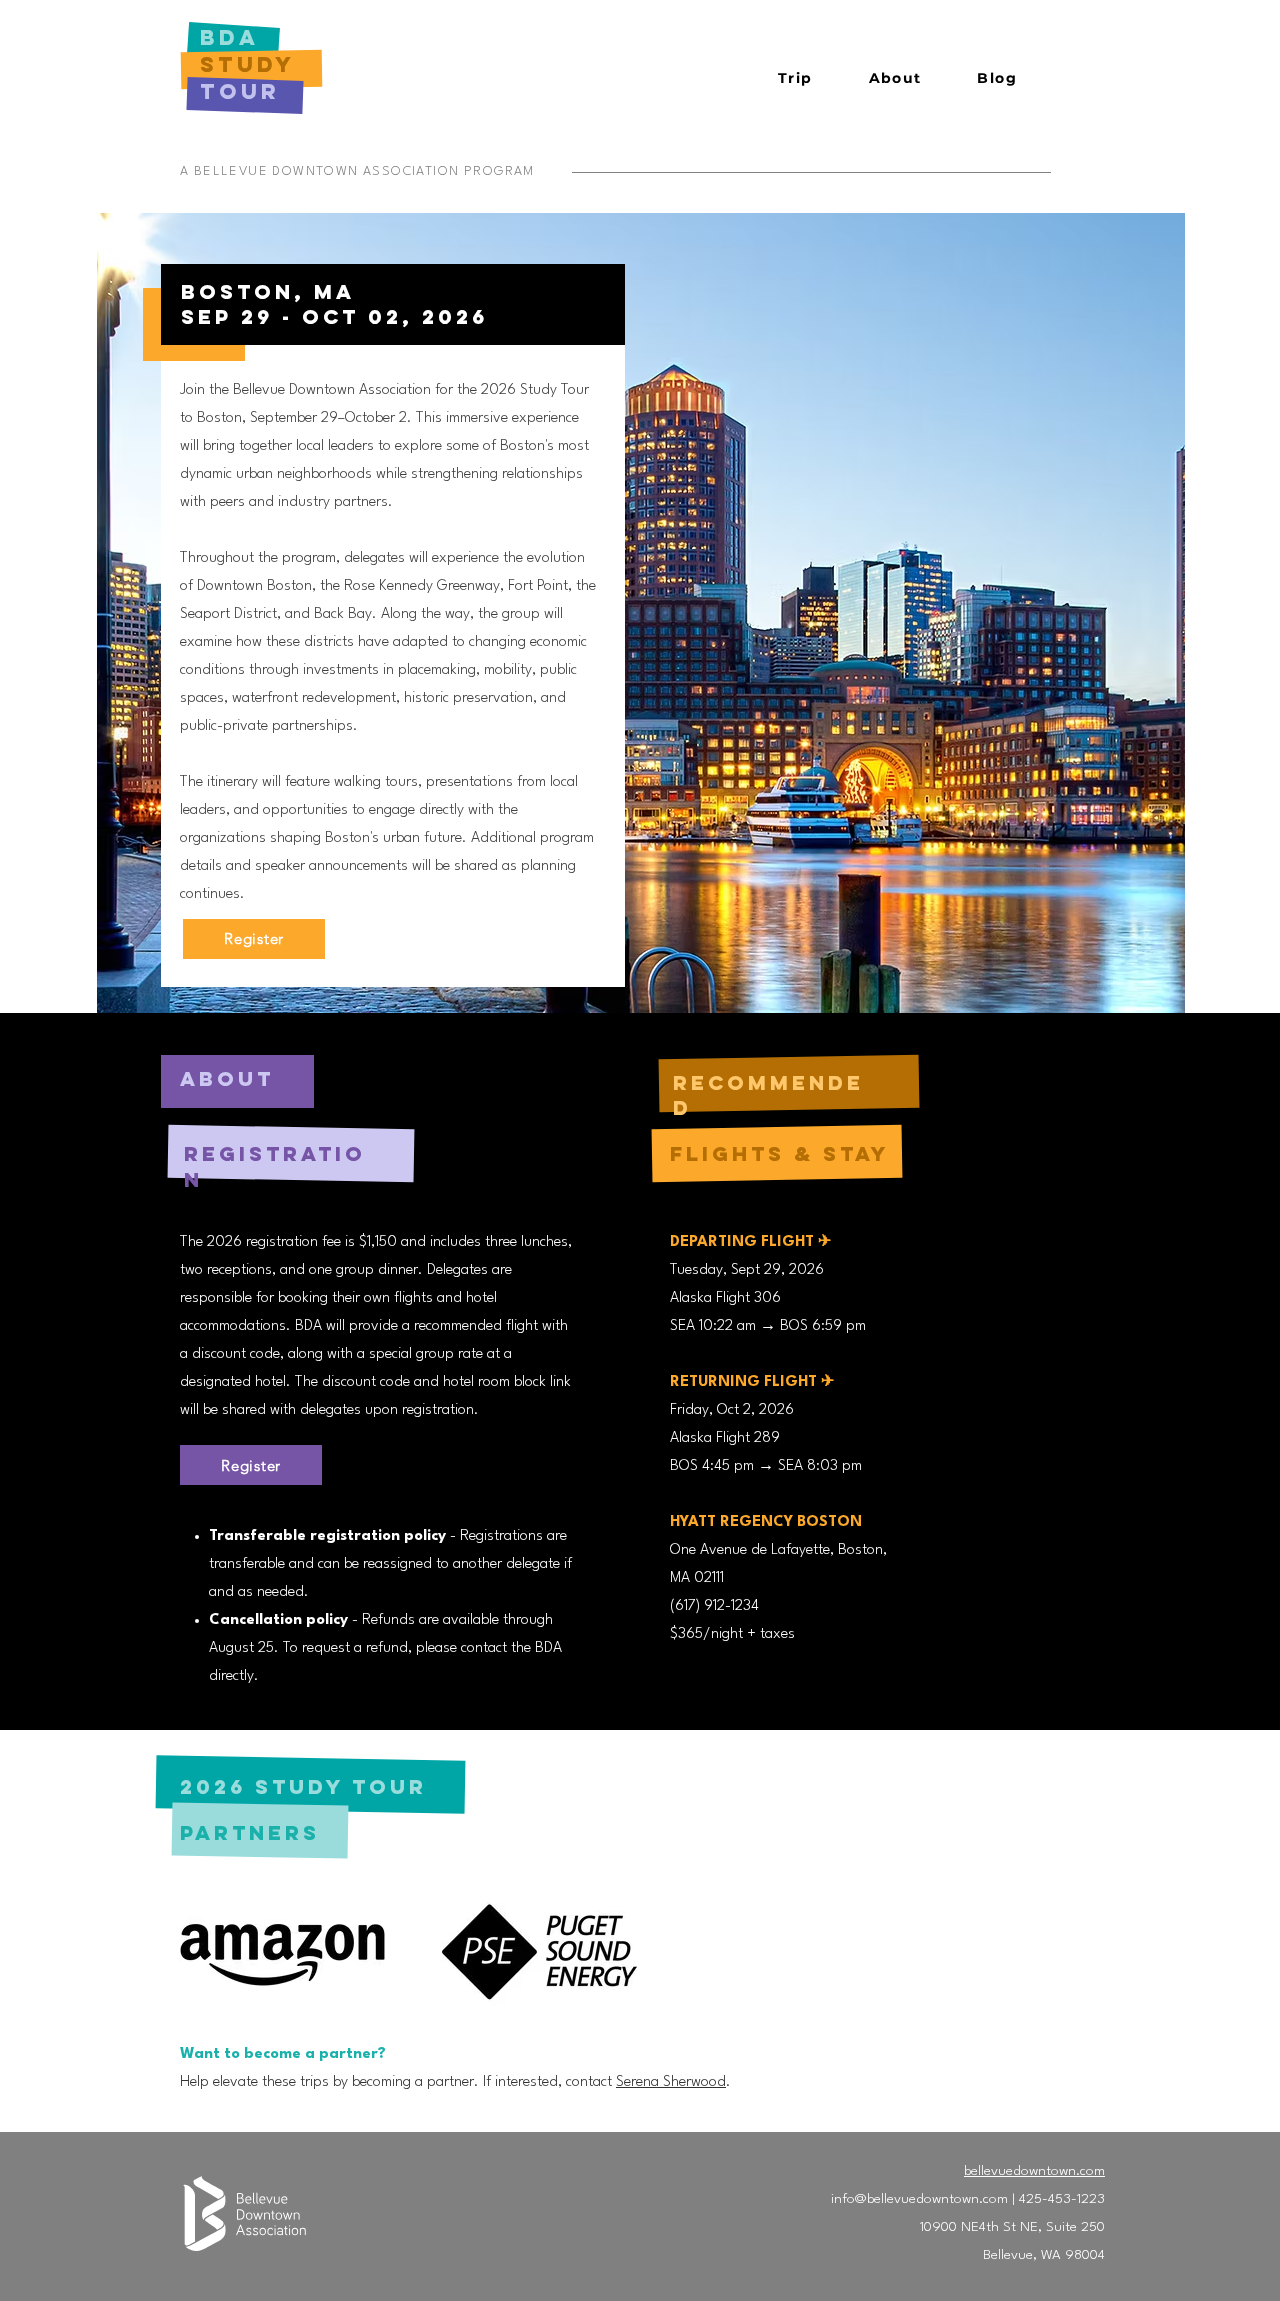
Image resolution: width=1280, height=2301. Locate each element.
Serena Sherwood (671, 2082)
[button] (795, 79)
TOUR (240, 91)
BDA (234, 37)
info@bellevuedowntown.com (919, 2199)
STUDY (247, 64)
